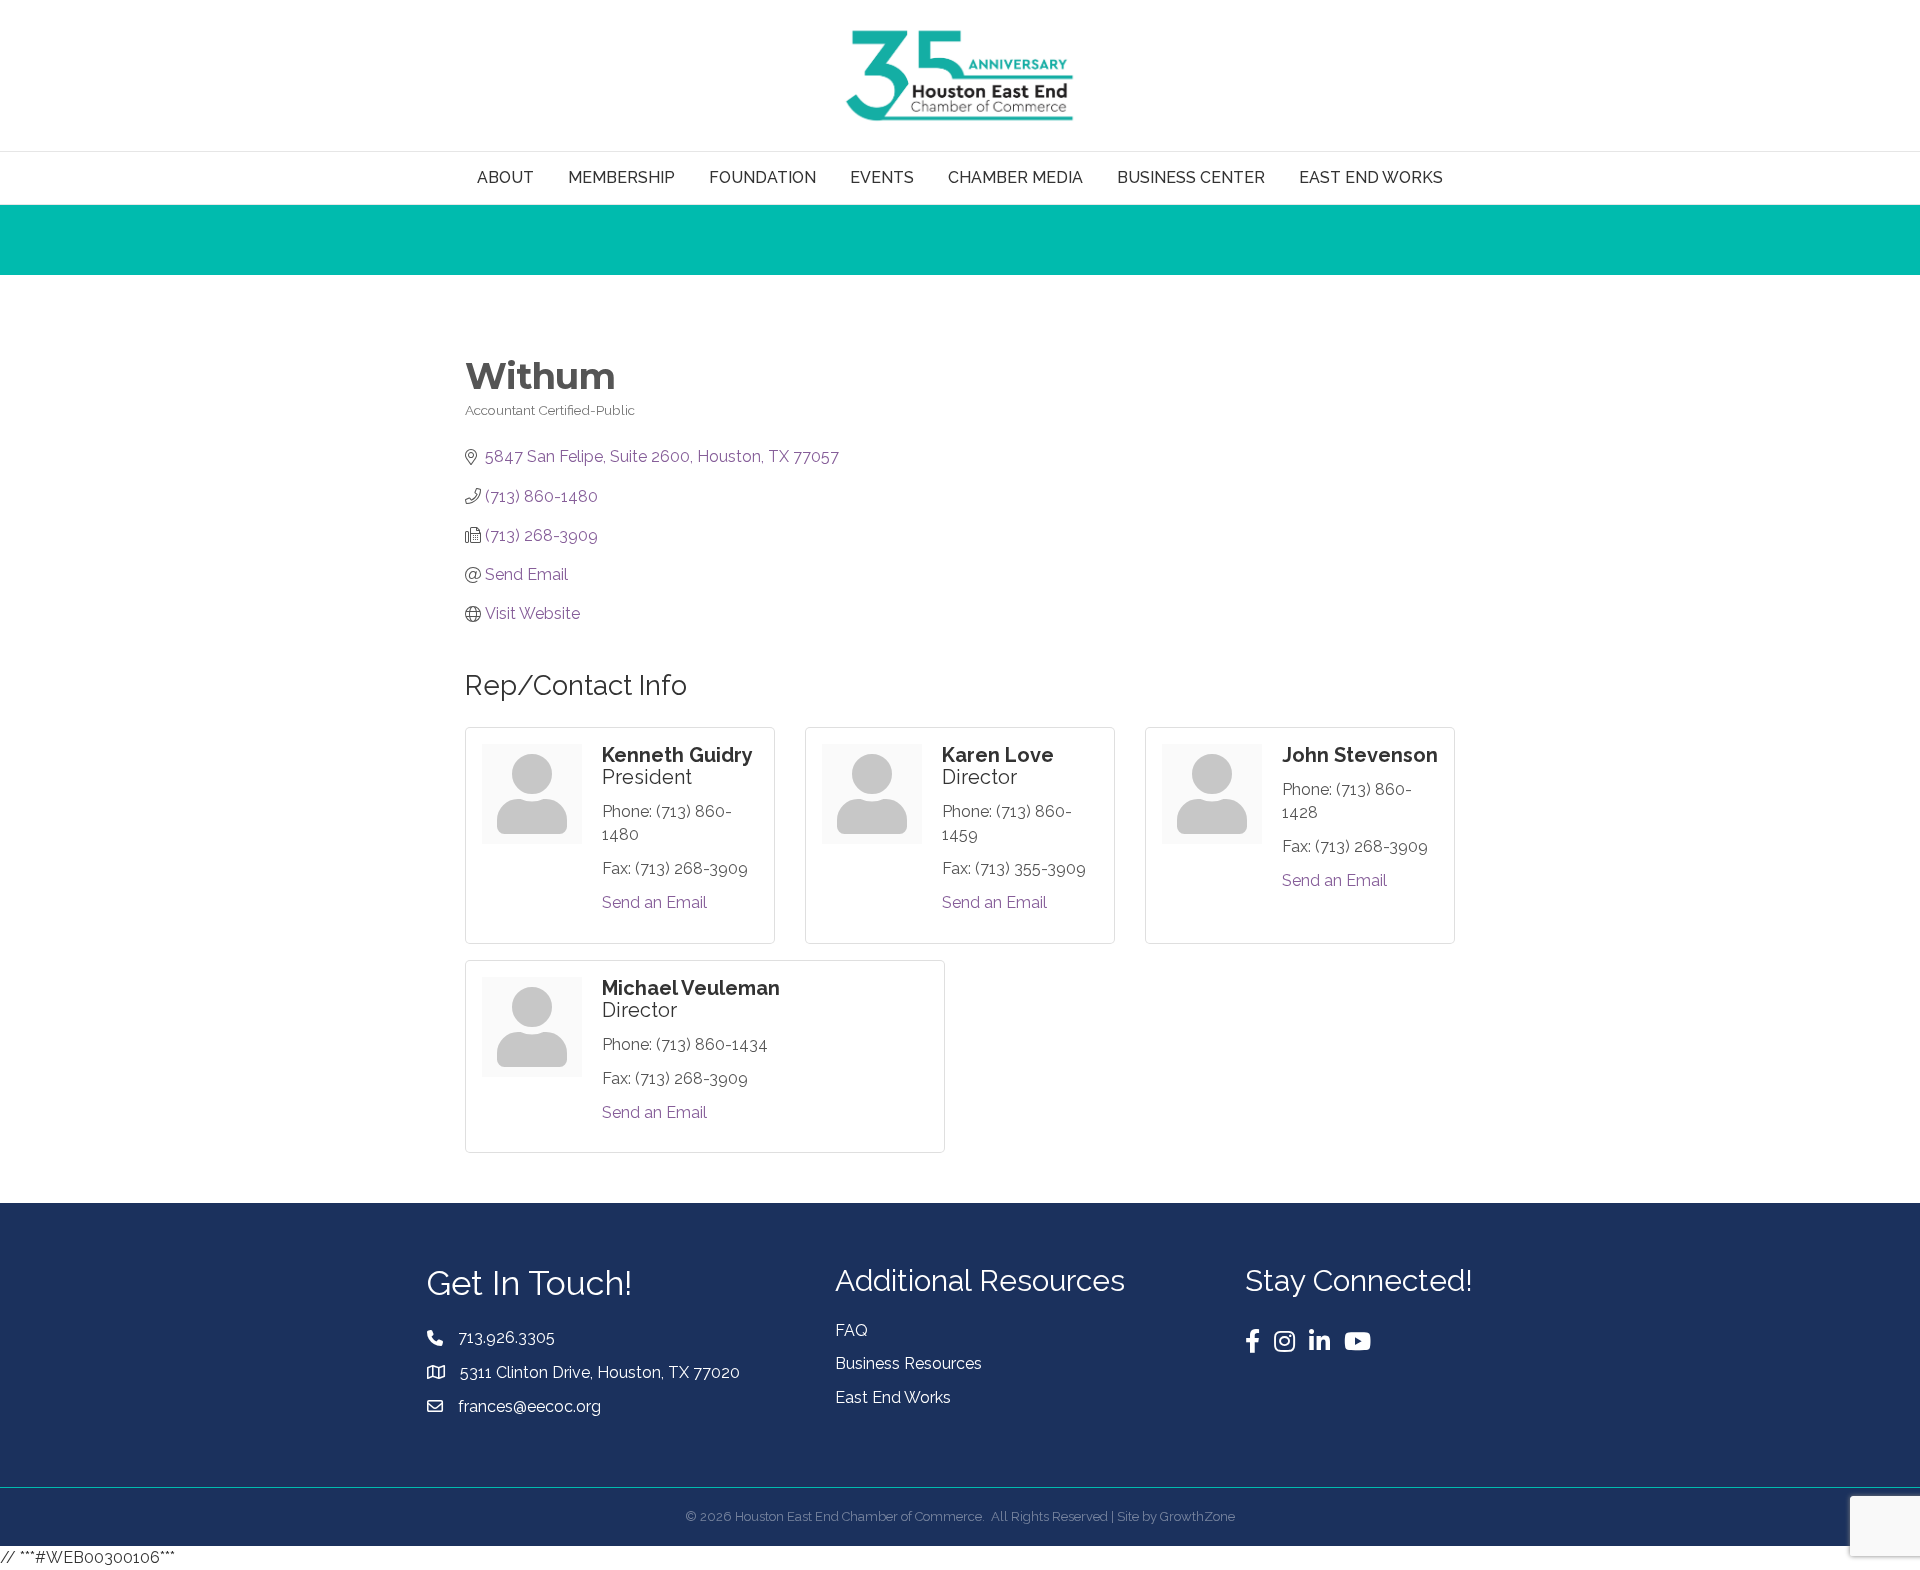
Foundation (762, 177)
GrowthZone (1197, 1516)
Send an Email (654, 902)
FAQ (851, 1330)
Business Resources (908, 1363)
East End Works (893, 1397)
